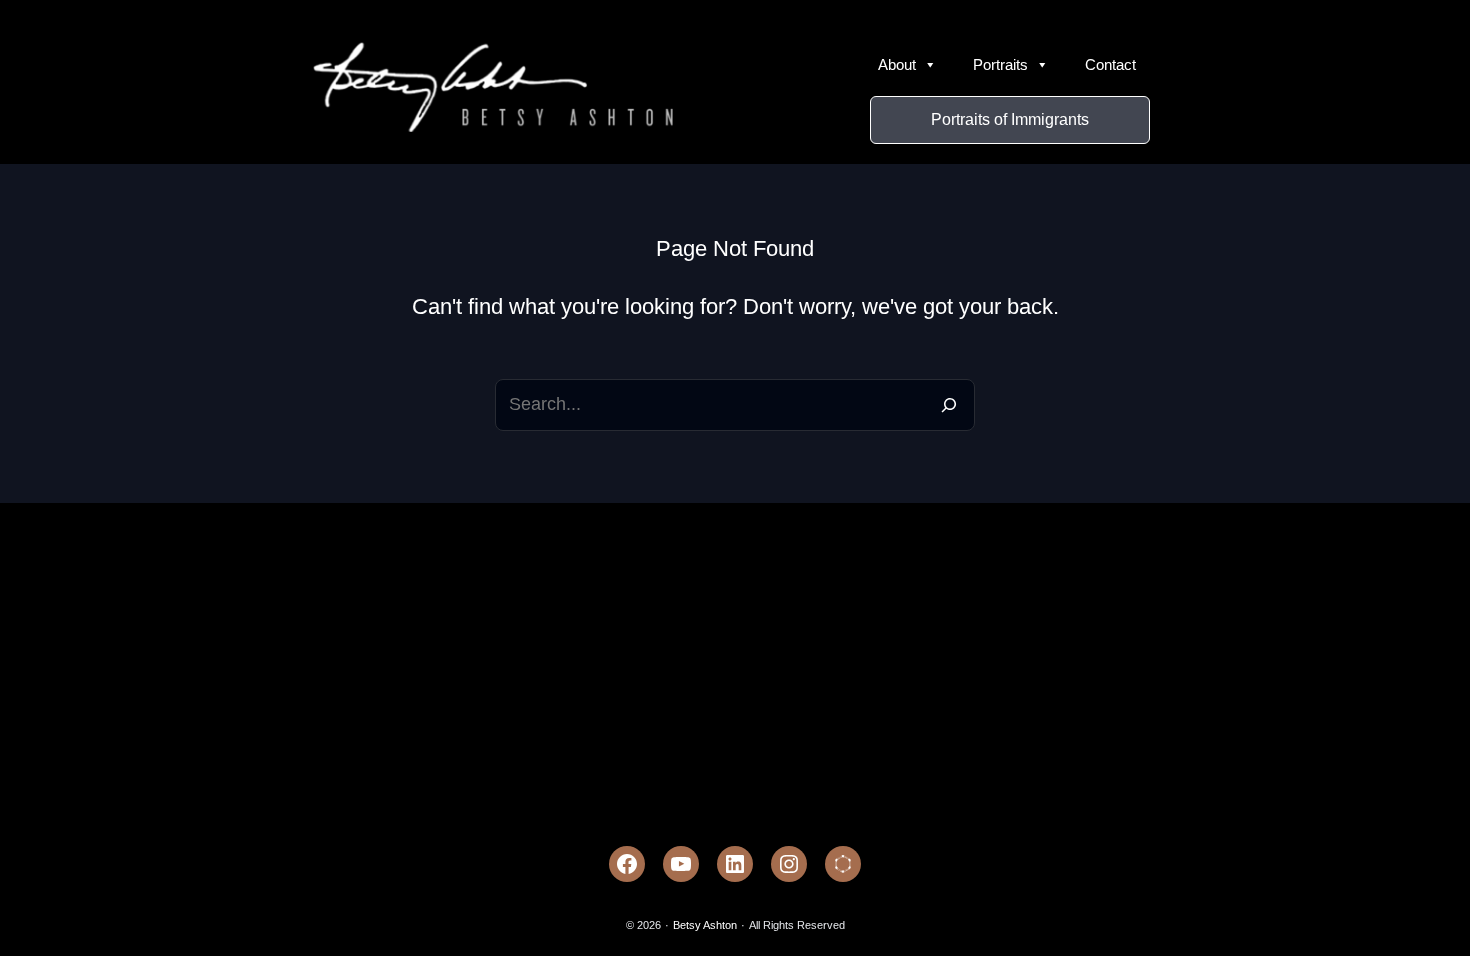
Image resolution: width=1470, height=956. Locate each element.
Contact (1110, 64)
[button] (1010, 120)
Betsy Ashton (705, 925)
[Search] (949, 405)
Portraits (1000, 64)
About (897, 64)
